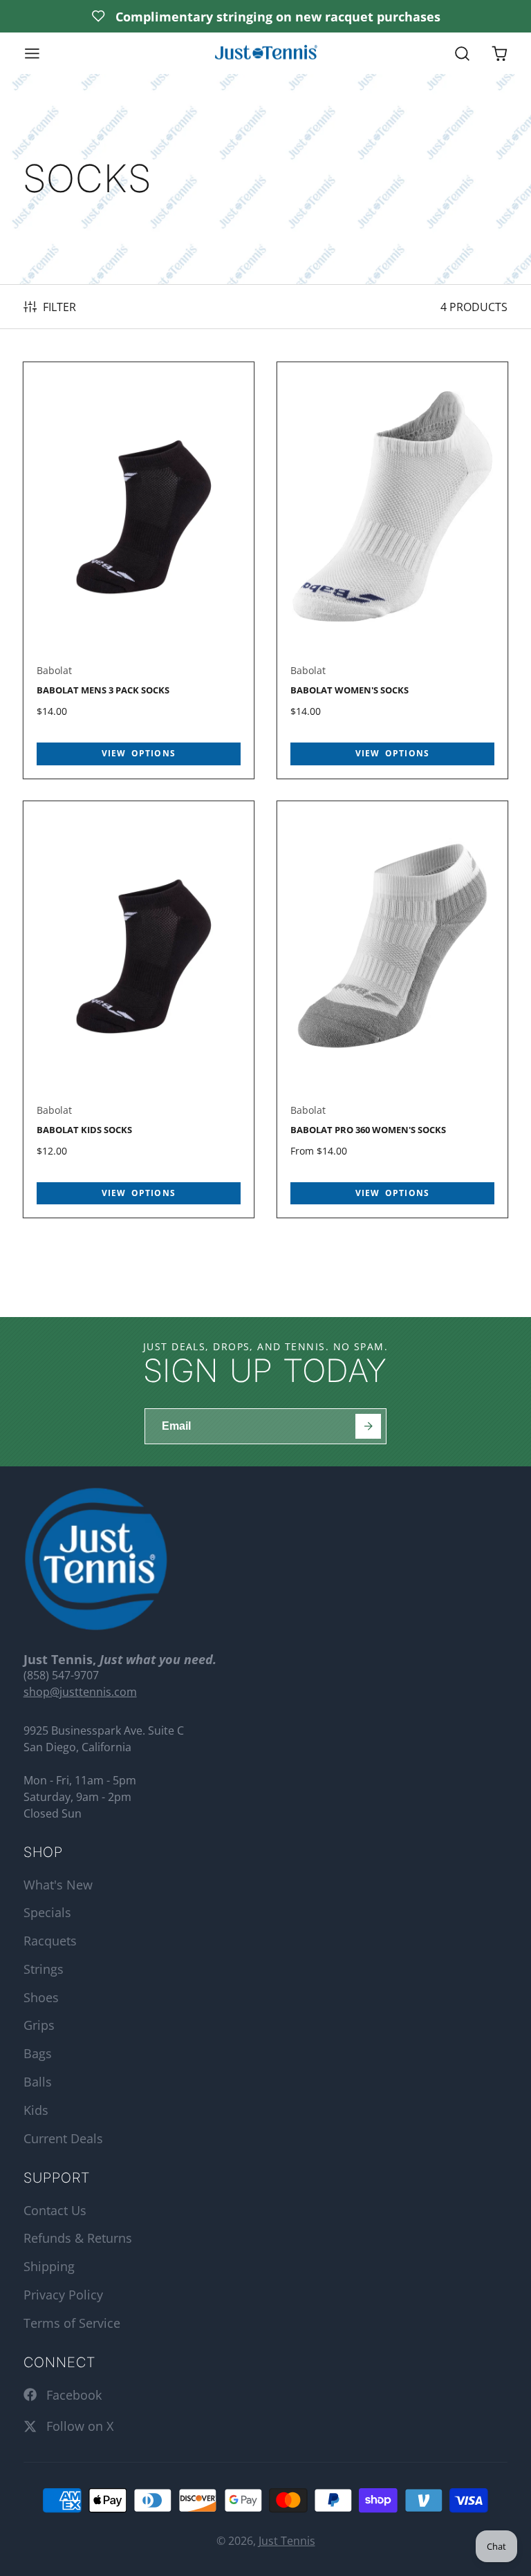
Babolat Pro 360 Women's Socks (393, 1009)
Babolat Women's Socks (393, 570)
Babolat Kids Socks (139, 1009)
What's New (58, 1885)
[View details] (96, 1559)
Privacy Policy (63, 2295)
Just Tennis (287, 2541)
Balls (38, 2082)
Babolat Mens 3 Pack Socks (139, 570)
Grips (39, 2025)
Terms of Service (72, 2323)
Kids (36, 2110)
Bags (38, 2053)
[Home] (265, 54)
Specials (47, 1912)
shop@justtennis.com (80, 1692)
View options (139, 753)
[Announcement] (265, 16)
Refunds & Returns (78, 2238)
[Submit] (368, 1427)
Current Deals (63, 2138)
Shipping (49, 2266)
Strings (44, 1969)
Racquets (50, 1941)
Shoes (41, 1997)
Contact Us (55, 2210)
